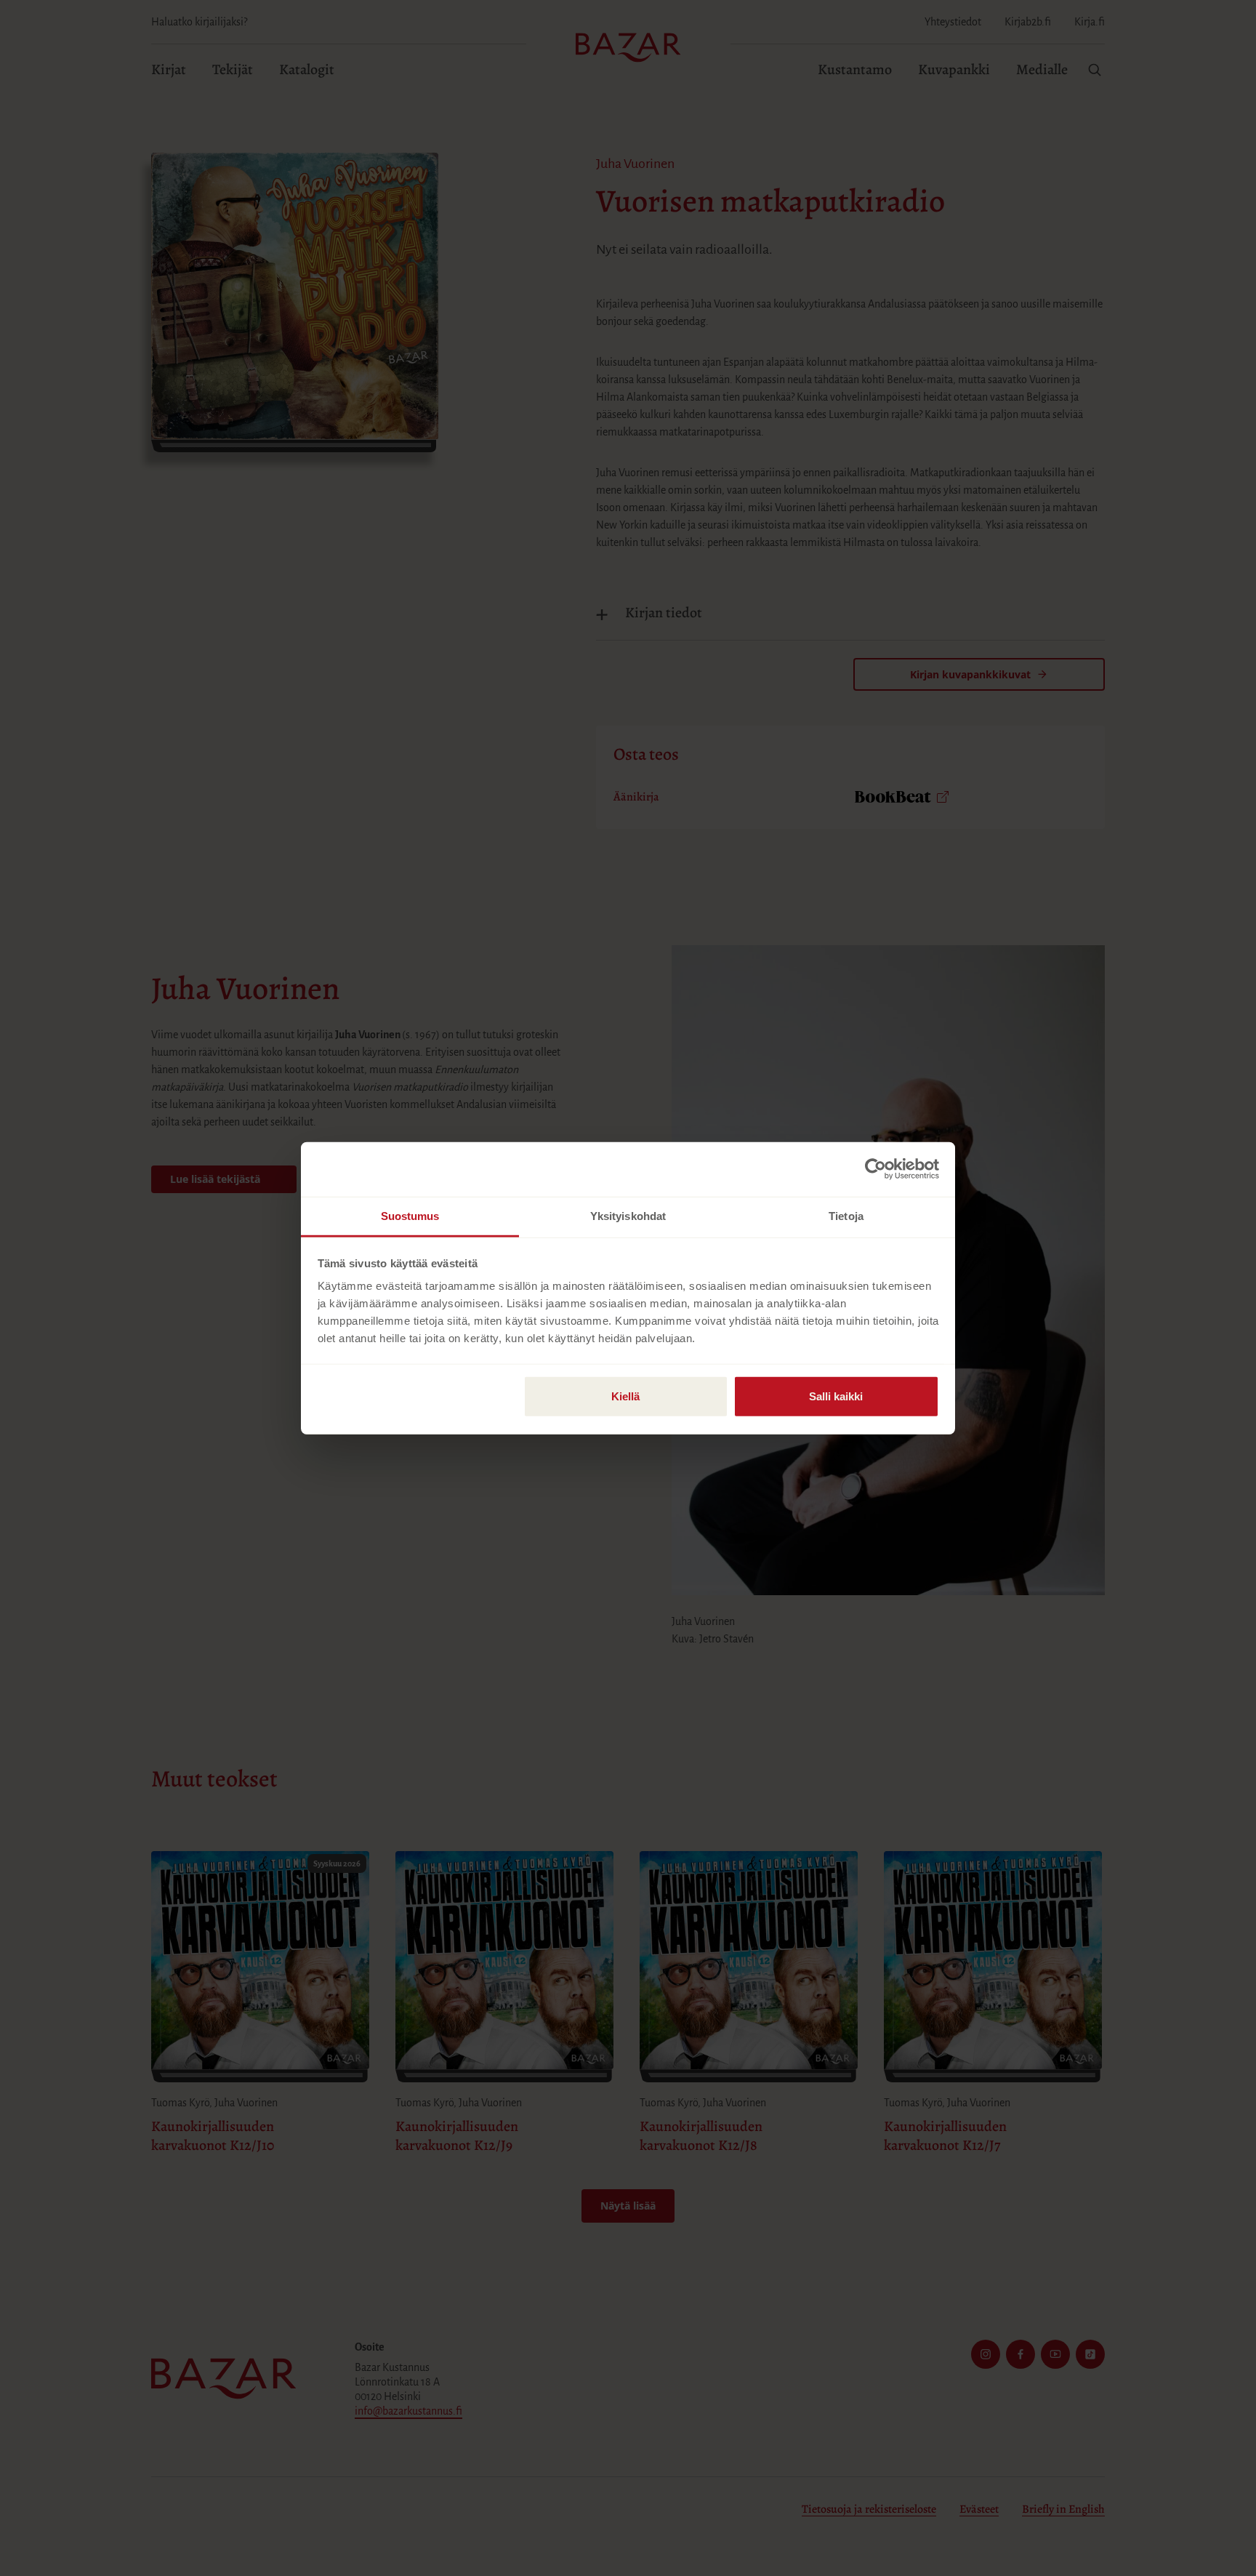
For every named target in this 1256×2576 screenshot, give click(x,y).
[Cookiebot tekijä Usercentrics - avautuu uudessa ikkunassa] (875, 1169)
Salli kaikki (836, 1396)
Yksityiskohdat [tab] (628, 1215)
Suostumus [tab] (410, 1215)
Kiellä (625, 1396)
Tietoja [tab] (846, 1215)
